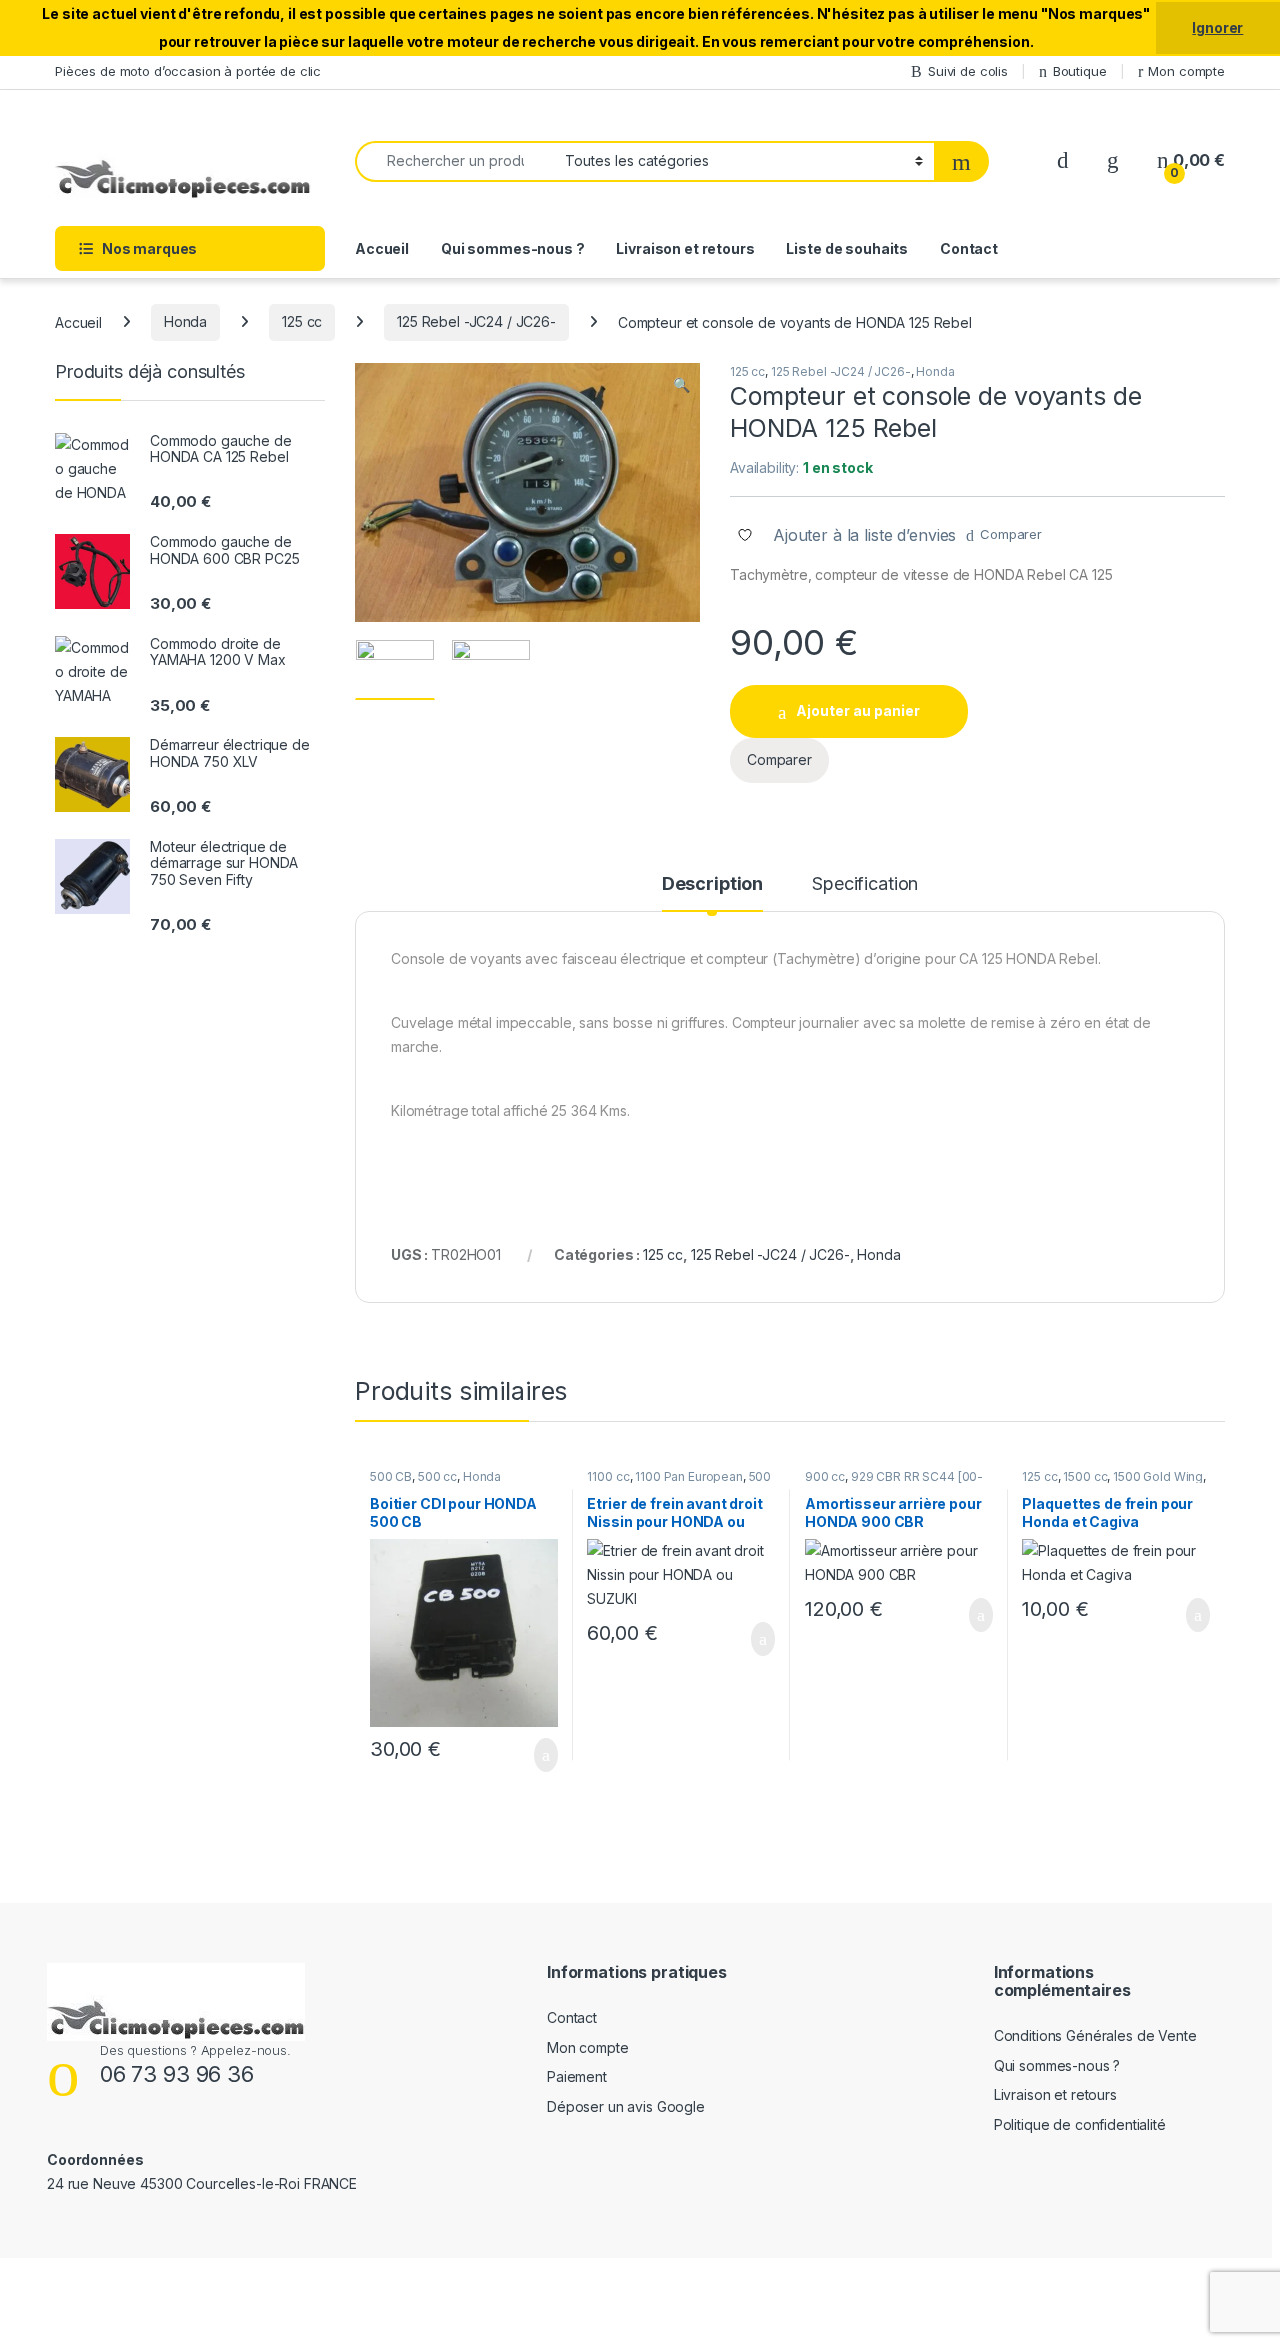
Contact (969, 248)
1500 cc (1085, 1476)
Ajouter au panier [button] (534, 1755)
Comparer (1011, 534)
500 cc (437, 1476)
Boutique (1080, 71)
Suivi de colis (968, 71)
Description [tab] (712, 884)
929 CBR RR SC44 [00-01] (894, 1483)
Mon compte (1186, 71)
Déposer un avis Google (626, 2106)
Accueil (382, 248)
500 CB (391, 1476)
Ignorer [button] (1217, 27)
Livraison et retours (685, 248)
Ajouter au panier (858, 710)
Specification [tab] (865, 884)
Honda (185, 321)
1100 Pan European (689, 1476)
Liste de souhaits (847, 248)
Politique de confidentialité (1080, 2124)
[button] (681, 385)
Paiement (577, 2076)
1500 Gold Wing (1158, 1476)
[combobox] (454, 161)
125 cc (302, 321)
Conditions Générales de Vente (1095, 2035)
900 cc (825, 1476)
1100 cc (608, 1476)
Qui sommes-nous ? (513, 248)
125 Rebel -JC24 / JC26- (476, 321)
